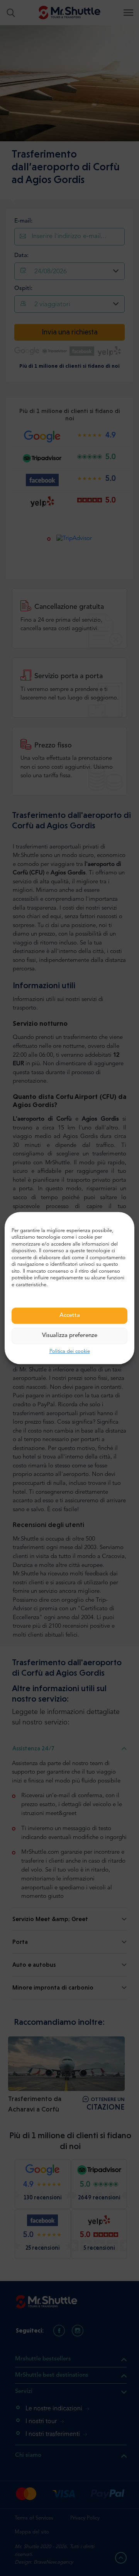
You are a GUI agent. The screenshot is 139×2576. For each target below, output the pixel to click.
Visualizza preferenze (70, 1336)
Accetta (70, 1316)
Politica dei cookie (70, 1352)
